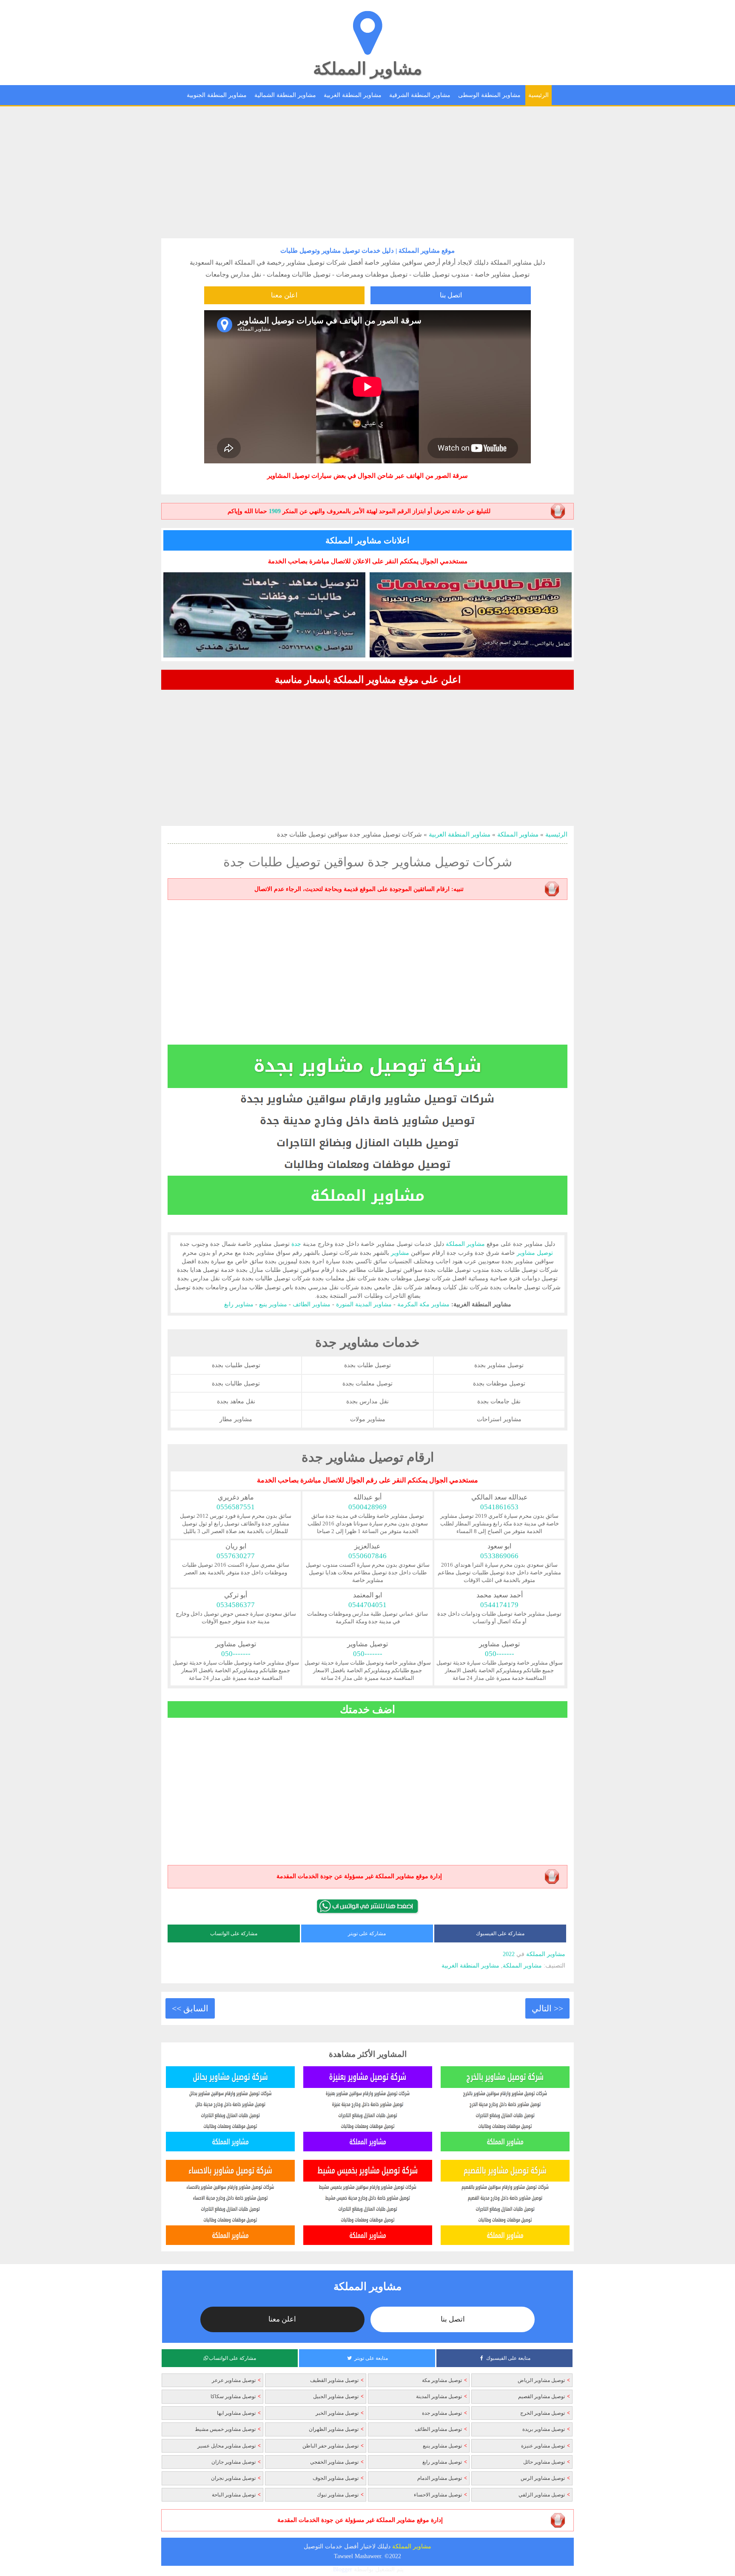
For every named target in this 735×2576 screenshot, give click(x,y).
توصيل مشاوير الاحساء (438, 2495)
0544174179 (499, 1605)
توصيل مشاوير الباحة (234, 2495)
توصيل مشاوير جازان (234, 2462)
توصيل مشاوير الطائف (438, 2429)
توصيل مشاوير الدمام (440, 2478)
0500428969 (367, 1507)
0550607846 (367, 1556)
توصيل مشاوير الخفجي (334, 2462)
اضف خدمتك (367, 1709)
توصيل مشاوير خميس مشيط (225, 2429)
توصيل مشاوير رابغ (442, 2462)
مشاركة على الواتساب (234, 1933)
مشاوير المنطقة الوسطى (489, 95)
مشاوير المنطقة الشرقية (420, 95)
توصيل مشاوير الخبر (337, 2413)
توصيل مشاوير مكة (442, 2380)
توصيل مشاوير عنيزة (543, 2446)
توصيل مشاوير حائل (544, 2462)
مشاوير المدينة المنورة (364, 1304)
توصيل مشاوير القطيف (334, 2380)
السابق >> (190, 2008)
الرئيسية (538, 95)
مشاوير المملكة (367, 69)
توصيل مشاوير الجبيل (336, 2396)
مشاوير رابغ (239, 1304)
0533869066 (499, 1556)
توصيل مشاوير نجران (233, 2478)
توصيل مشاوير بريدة (544, 2429)
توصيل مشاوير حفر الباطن (330, 2446)
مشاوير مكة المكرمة (423, 1304)
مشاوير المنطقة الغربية (353, 95)
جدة (296, 1244)
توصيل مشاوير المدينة (439, 2396)
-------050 (500, 1654)
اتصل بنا (451, 295)
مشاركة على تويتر (367, 1933)
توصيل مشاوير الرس (543, 2478)
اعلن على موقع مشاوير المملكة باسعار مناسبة (368, 680)
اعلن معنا (284, 295)
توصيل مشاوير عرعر (234, 2380)
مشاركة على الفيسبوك (500, 1933)
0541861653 (499, 1507)
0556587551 (236, 1507)
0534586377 (236, 1605)
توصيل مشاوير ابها (236, 2413)
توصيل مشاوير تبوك (338, 2495)
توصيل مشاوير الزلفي (542, 2495)
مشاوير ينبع (273, 1304)
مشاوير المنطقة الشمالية (285, 95)
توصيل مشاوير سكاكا (233, 2396)
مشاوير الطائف (312, 1304)
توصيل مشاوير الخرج (543, 2413)
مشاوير (522, 263)
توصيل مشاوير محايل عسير (226, 2446)
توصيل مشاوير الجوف (336, 2478)
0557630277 (236, 1556)
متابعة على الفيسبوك (508, 2358)
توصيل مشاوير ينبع (442, 2446)
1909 (275, 511)
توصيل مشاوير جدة (442, 2413)
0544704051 (367, 1605)
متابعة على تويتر (371, 2358)
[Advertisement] (367, 172)
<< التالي (547, 2008)
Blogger (343, 2569)
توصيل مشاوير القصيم (541, 2396)
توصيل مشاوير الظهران (334, 2429)
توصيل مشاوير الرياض (541, 2380)
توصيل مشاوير (535, 1253)
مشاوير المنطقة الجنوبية (217, 95)
